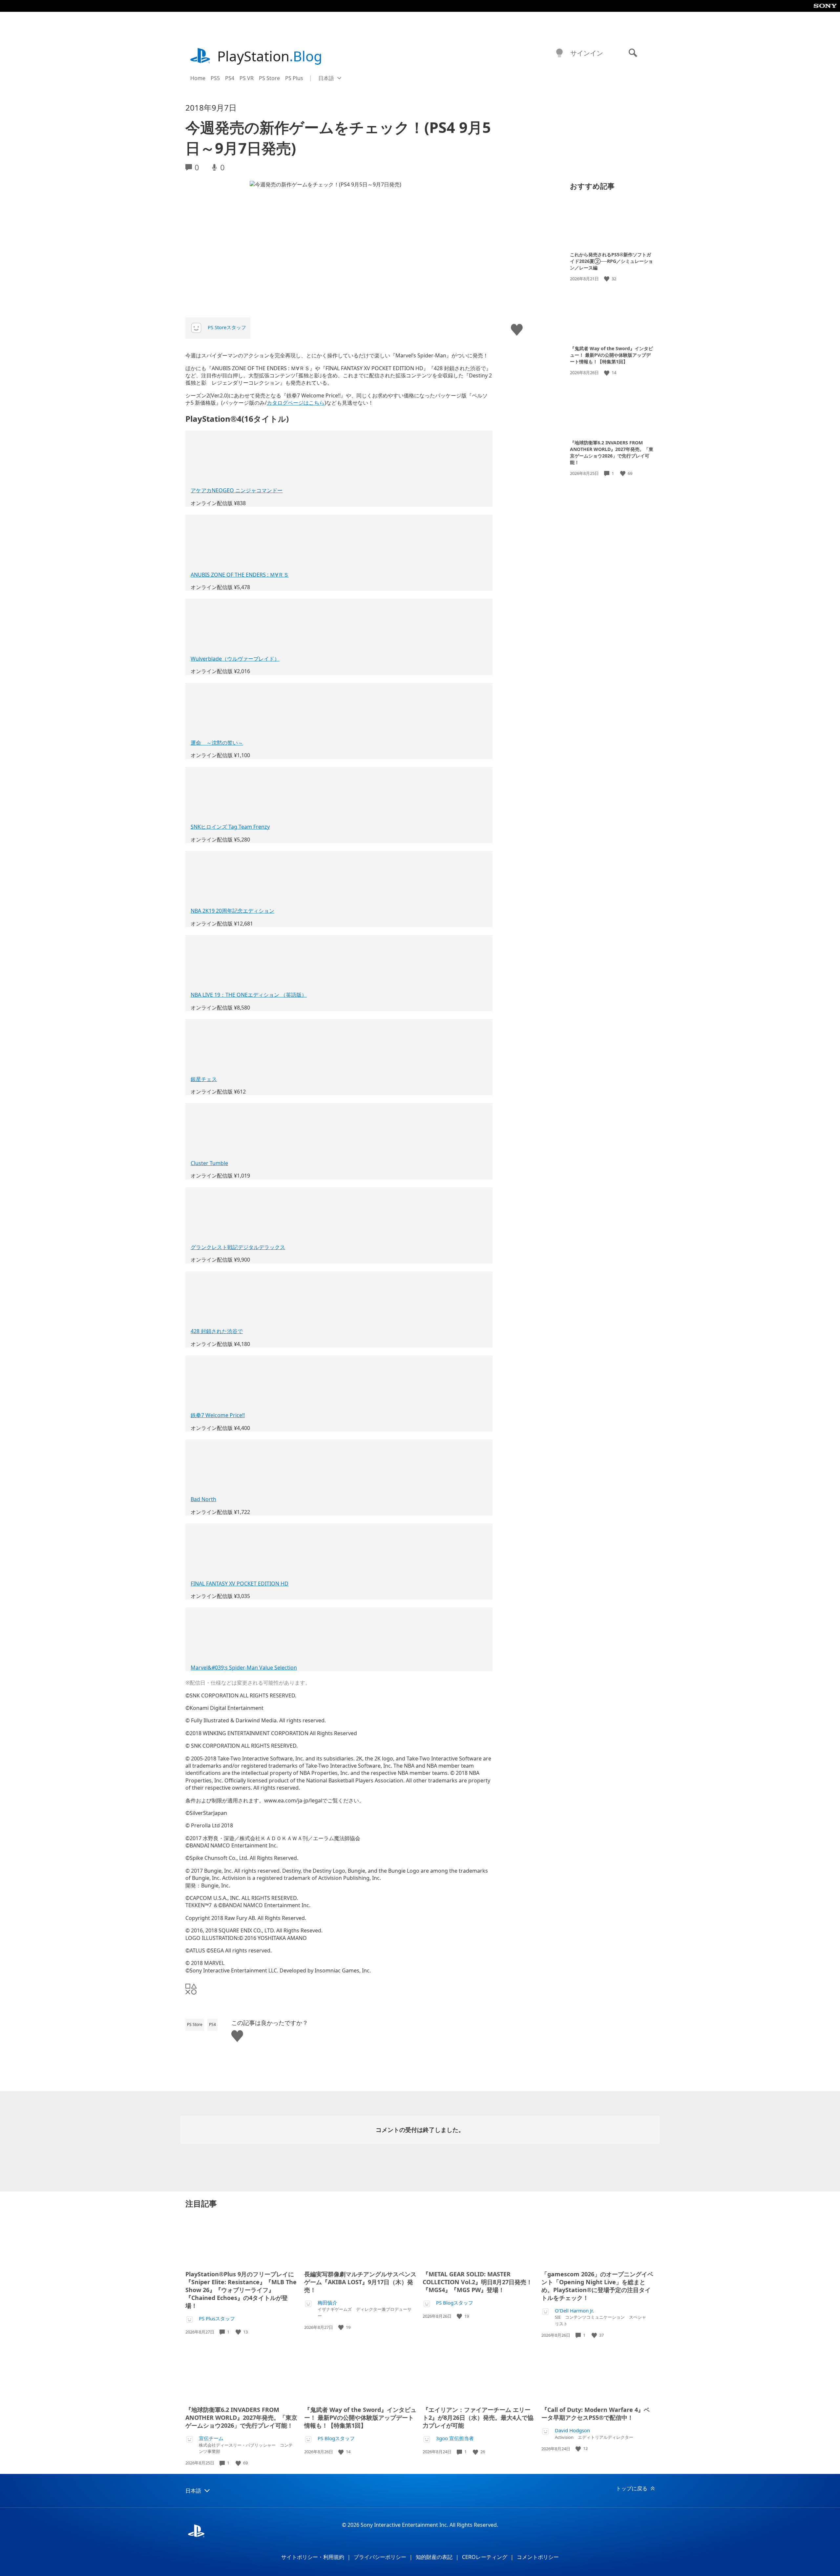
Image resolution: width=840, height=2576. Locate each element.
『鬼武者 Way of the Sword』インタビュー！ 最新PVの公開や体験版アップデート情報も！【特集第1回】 (611, 355)
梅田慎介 (327, 2303)
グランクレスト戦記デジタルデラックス (238, 1247)
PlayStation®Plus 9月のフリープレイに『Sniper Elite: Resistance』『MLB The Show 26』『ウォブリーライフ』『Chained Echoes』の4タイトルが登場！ (241, 2290)
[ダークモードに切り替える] (559, 53)
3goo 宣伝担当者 (455, 2438)
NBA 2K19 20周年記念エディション (232, 911)
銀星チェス (204, 1079)
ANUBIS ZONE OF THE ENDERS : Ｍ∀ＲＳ (240, 575)
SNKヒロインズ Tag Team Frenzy (230, 827)
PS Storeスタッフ (227, 327)
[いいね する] (607, 279)
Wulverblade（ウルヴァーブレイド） (235, 659)
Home (198, 78)
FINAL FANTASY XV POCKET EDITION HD (240, 1584)
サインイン (587, 53)
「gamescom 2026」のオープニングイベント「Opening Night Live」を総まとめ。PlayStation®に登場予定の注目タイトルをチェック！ (597, 2286)
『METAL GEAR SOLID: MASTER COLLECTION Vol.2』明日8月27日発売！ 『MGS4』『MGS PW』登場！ (477, 2282)
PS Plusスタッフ (217, 2319)
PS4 (230, 78)
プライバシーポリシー (380, 2557)
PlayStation (270, 56)
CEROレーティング (485, 2557)
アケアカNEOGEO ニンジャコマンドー (237, 490)
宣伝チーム (211, 2438)
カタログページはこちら (296, 403)
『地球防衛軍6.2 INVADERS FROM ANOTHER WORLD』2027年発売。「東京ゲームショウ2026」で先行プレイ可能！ (612, 452)
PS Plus (294, 78)
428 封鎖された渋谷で (217, 1331)
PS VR (247, 78)
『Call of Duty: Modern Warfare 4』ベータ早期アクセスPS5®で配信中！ (596, 2414)
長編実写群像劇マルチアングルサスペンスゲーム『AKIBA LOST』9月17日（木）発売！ (360, 2282)
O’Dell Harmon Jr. (574, 2311)
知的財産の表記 (434, 2557)
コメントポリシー (538, 2557)
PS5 (215, 78)
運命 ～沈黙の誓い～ (217, 743)
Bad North (203, 1499)
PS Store (269, 78)
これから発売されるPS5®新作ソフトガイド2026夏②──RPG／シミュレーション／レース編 (611, 261)
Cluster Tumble (209, 1163)
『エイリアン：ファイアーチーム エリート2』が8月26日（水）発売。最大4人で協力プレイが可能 (478, 2417)
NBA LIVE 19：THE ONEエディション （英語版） (249, 995)
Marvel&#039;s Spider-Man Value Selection (244, 1668)
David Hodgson (572, 2430)
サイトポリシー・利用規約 (313, 2557)
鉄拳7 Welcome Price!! (218, 1415)
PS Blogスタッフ (455, 2303)
